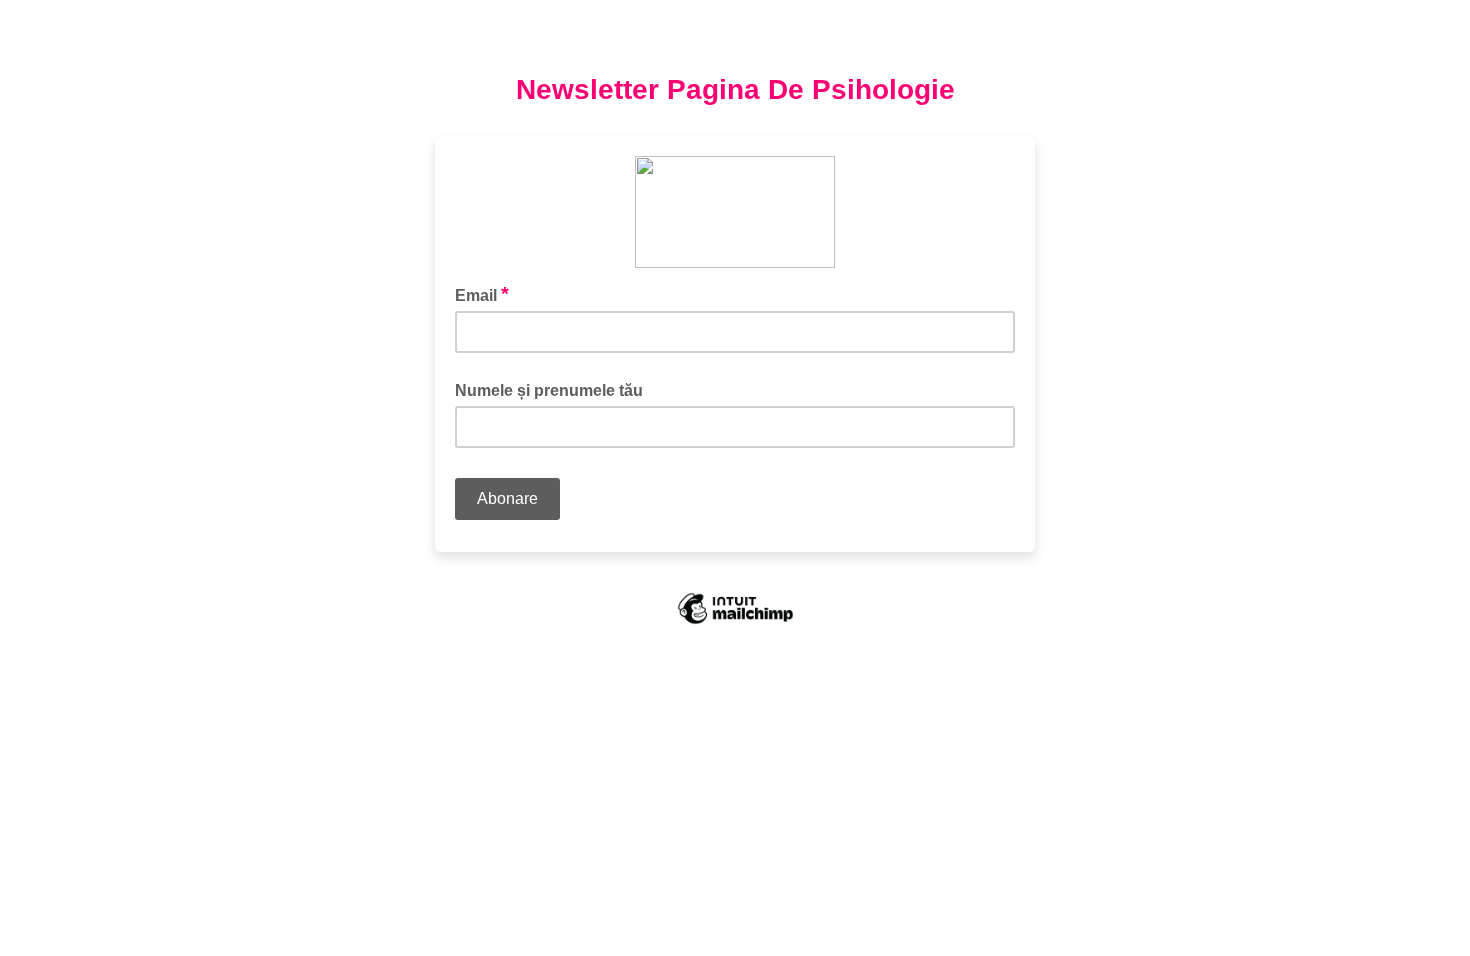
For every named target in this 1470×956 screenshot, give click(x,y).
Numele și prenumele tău (549, 390)
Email (482, 294)
